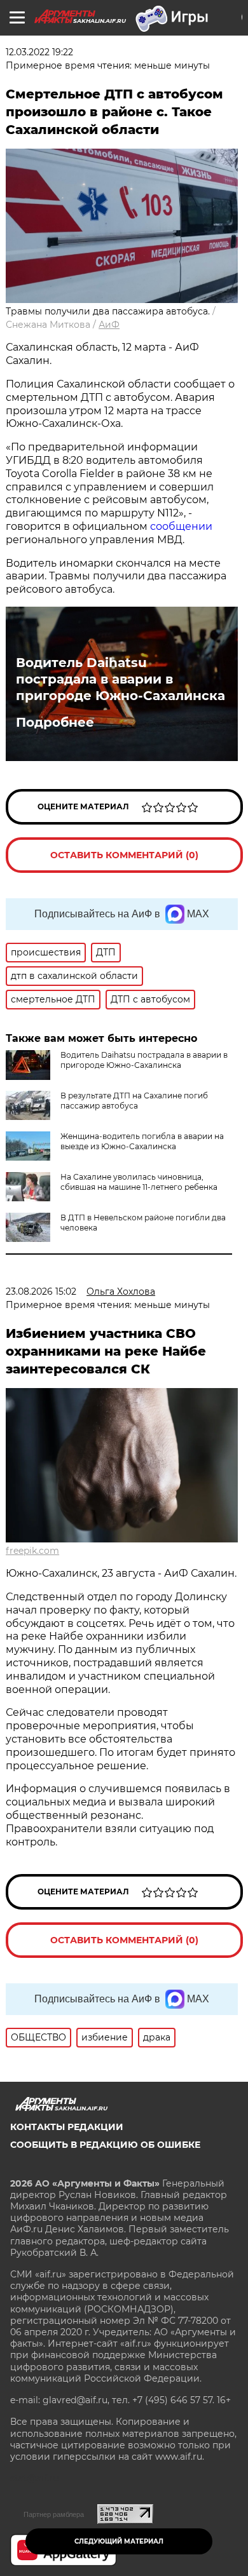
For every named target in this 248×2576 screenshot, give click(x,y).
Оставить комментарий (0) (124, 855)
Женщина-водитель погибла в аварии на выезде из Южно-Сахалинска (142, 1141)
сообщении (181, 526)
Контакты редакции (67, 2127)
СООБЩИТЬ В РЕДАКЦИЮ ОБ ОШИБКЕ (105, 2145)
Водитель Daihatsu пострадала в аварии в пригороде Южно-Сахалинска (121, 679)
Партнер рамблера (54, 2514)
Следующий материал (119, 2541)
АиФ (109, 325)
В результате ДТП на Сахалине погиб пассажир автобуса (134, 1101)
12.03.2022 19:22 (39, 52)
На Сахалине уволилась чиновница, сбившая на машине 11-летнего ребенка (139, 1182)
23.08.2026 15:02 (41, 1291)
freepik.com (32, 1551)
